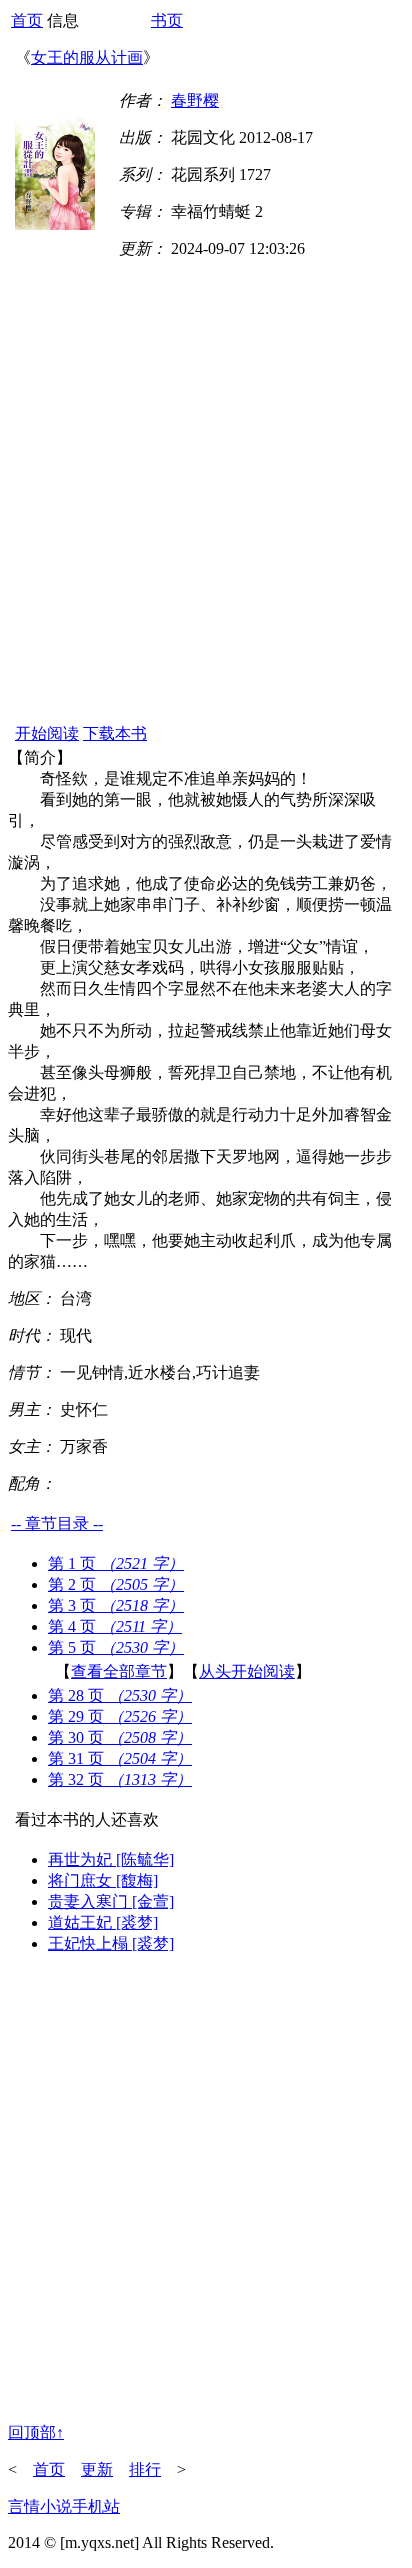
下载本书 (115, 733)
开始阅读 (47, 733)
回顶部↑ (36, 2432)
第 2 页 (116, 1584)
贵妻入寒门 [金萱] (111, 1901)
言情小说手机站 (64, 2506)
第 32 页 (120, 1779)
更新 (97, 2469)
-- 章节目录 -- (57, 1523)
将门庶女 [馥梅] (103, 1880)
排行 (145, 2469)
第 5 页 (116, 1647)
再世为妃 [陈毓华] (111, 1859)
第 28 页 (120, 1695)
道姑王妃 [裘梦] (103, 1922)
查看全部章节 (119, 1671)
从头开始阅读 (247, 1671)
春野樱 (195, 100)
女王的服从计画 (87, 57)
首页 (27, 20)
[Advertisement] (206, 505)
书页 (167, 20)
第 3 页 (116, 1605)
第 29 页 (120, 1716)
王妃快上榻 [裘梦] (111, 1943)
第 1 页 (116, 1563)
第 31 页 (120, 1758)
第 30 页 (120, 1737)
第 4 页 (115, 1626)
